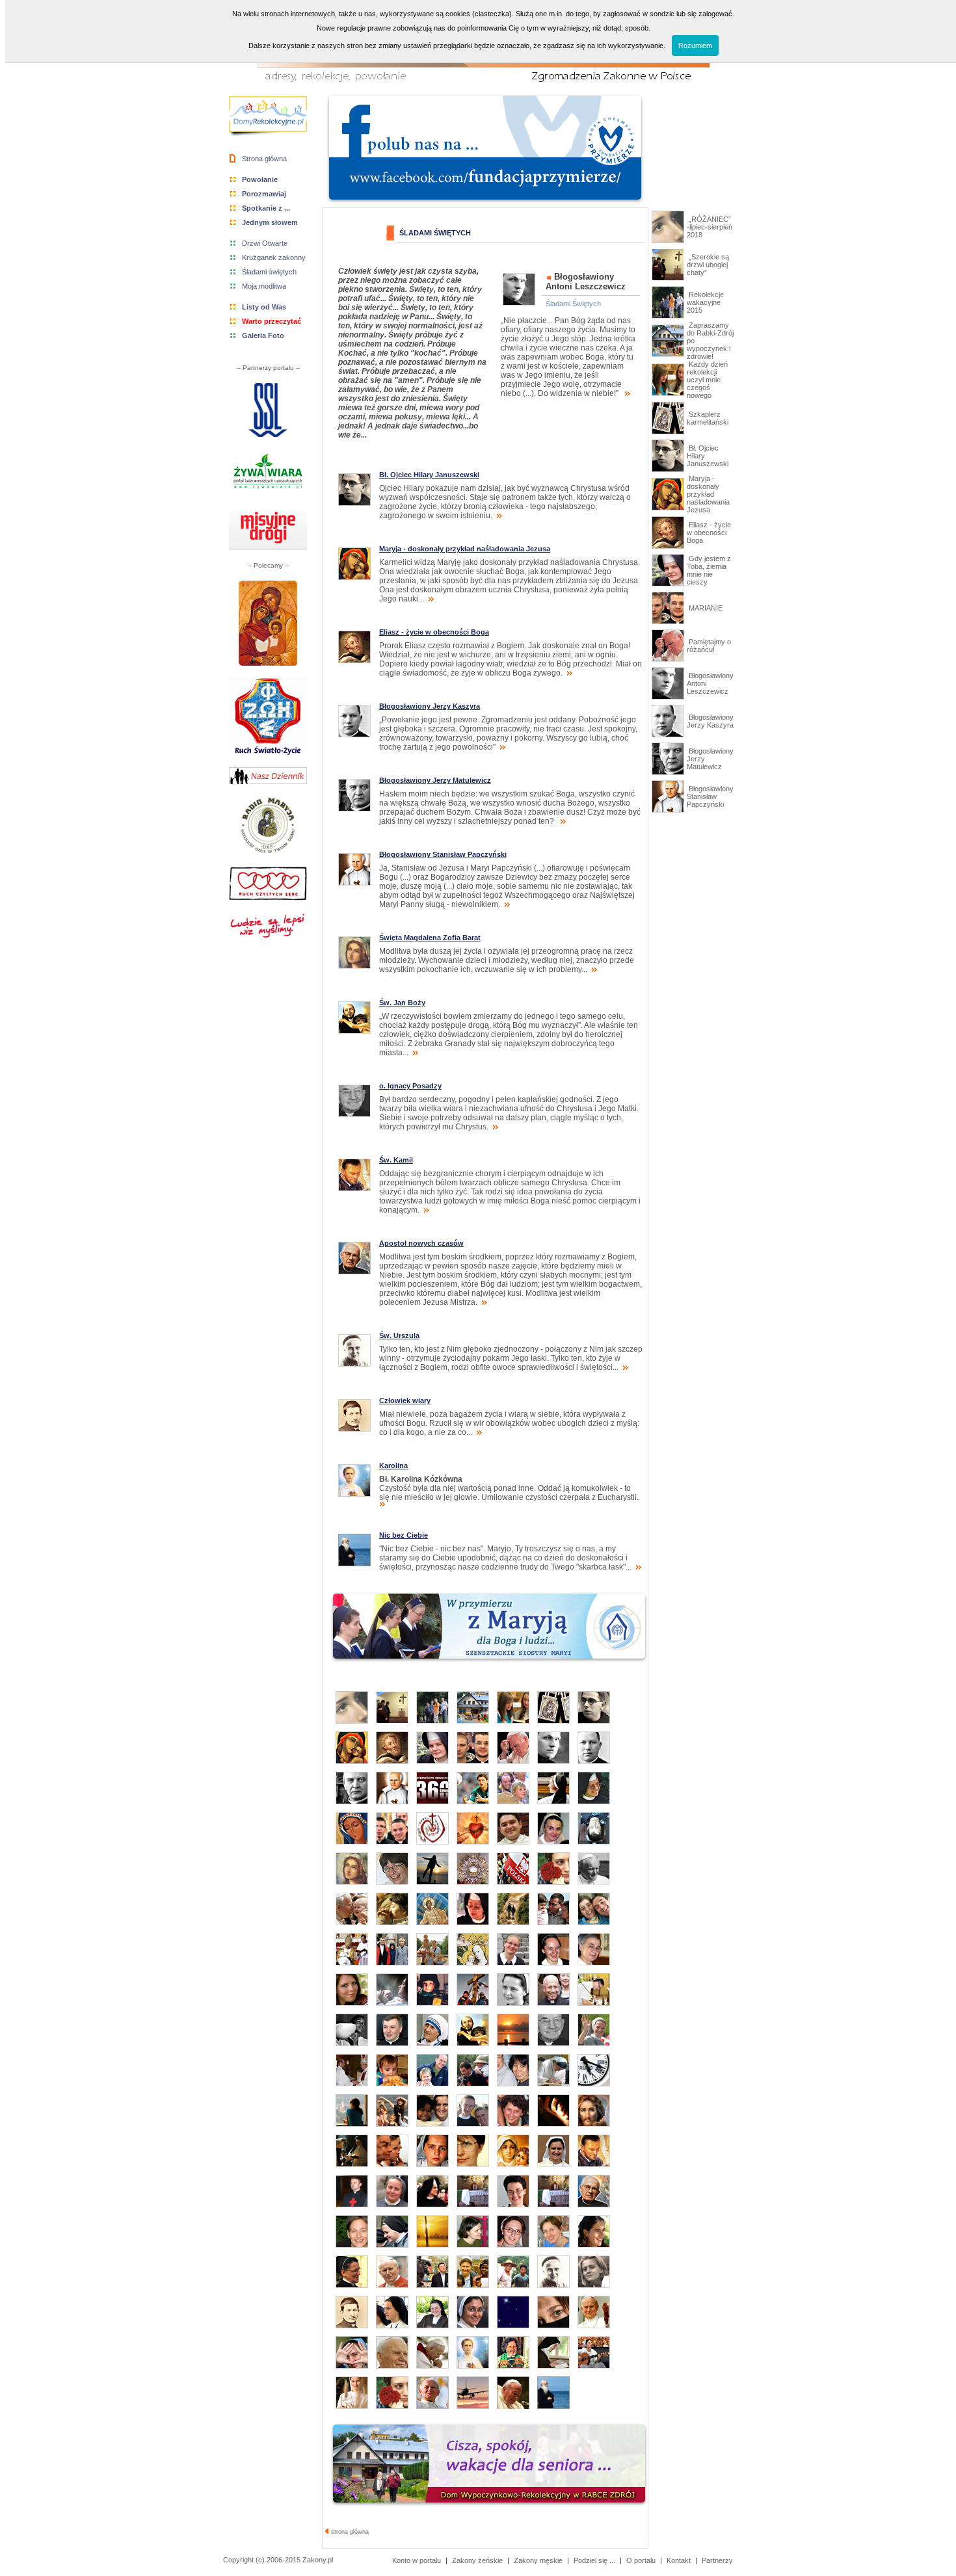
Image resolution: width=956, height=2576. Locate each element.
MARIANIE (705, 608)
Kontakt (679, 2560)
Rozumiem (695, 46)
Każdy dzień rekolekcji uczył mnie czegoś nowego (707, 380)
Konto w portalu (417, 2560)
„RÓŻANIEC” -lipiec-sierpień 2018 (710, 227)
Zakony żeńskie (477, 2560)
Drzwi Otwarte (265, 243)
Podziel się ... (594, 2560)
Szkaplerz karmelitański (708, 418)
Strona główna (264, 159)
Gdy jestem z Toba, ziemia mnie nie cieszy (709, 570)
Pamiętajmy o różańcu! (709, 646)
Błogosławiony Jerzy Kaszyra (710, 721)
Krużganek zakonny (274, 257)
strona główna (349, 2532)
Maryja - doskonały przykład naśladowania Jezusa (708, 494)
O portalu (641, 2560)
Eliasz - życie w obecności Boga (709, 532)
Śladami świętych (269, 272)
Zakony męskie (538, 2560)
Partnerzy (717, 2560)
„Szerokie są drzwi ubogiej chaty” (708, 265)
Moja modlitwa (264, 286)
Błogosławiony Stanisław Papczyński (710, 796)
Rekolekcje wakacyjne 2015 (705, 302)
